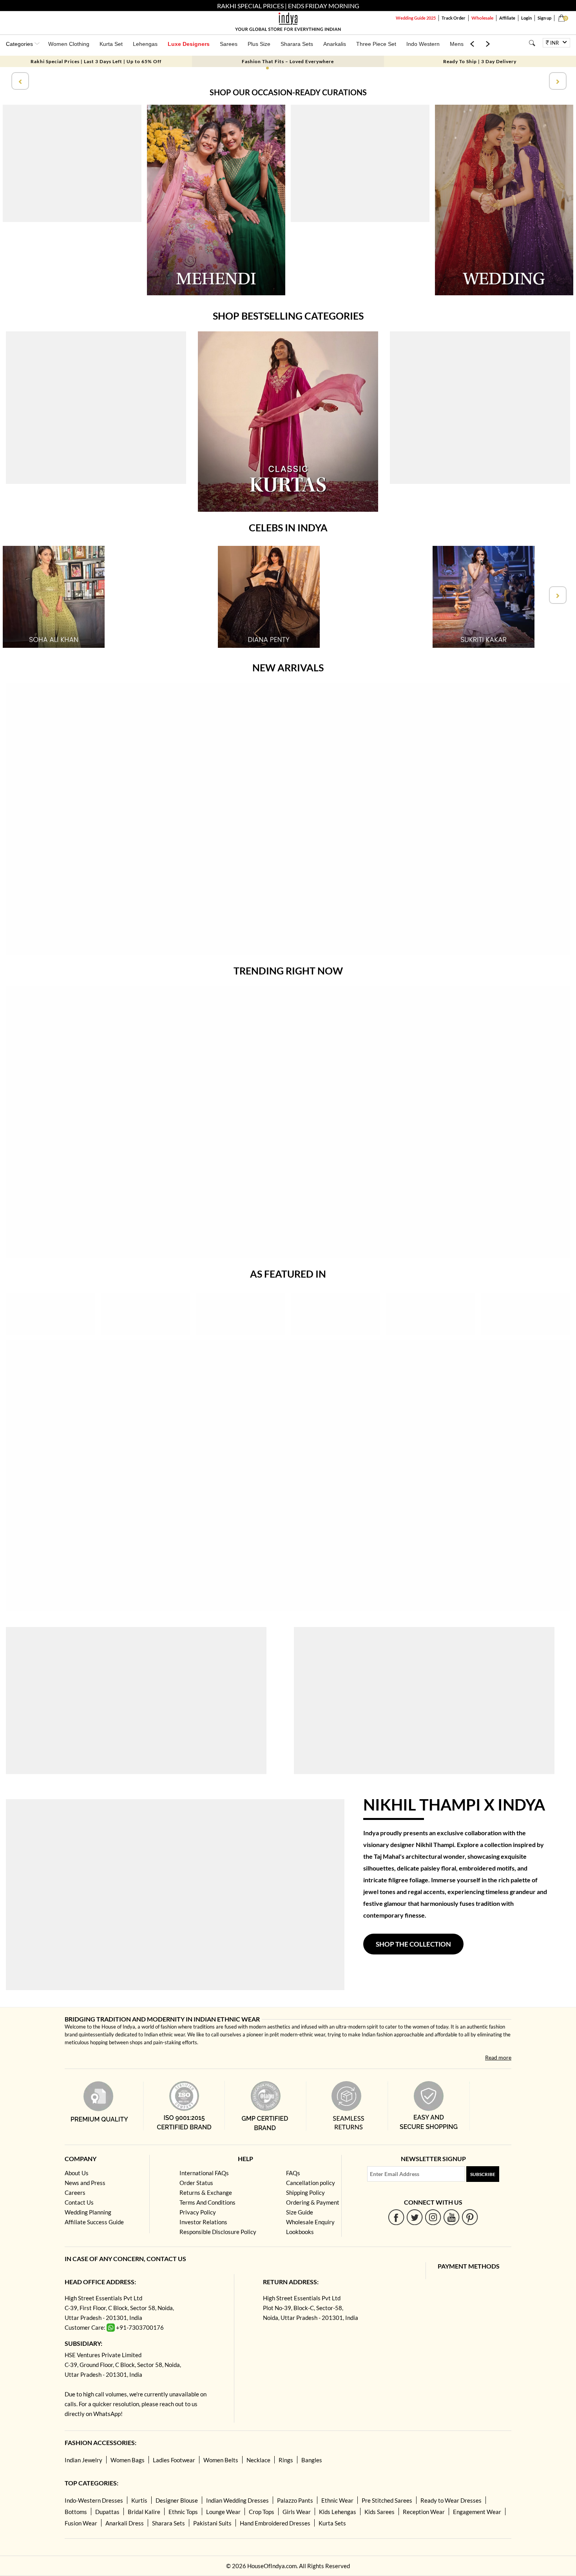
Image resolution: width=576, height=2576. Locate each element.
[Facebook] (396, 2217)
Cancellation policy (311, 2183)
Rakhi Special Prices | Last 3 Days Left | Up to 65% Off (96, 61)
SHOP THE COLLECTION (413, 1944)
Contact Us (79, 2202)
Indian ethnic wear (165, 2034)
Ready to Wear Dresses (451, 2500)
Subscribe (483, 2174)
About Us (77, 2173)
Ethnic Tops (183, 2512)
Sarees (229, 44)
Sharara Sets (297, 44)
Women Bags (128, 2460)
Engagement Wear (477, 2512)
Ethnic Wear (337, 2500)
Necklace (258, 2460)
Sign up (544, 18)
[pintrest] (470, 2217)
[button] (267, 68)
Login (526, 18)
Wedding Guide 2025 (416, 18)
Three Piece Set (376, 44)
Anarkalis (335, 44)
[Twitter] (415, 2217)
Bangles (312, 2460)
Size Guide (300, 2212)
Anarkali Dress (125, 2523)
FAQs (293, 2173)
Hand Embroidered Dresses (275, 2523)
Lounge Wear (223, 2512)
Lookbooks (300, 2232)
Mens (457, 44)
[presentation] (19, 81)
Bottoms (76, 2512)
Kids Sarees (379, 2512)
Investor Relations (203, 2222)
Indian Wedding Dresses (237, 2500)
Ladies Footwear (174, 2460)
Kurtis (139, 2500)
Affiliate (507, 18)
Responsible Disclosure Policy (218, 2232)
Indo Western (423, 44)
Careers (75, 2192)
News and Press (85, 2183)
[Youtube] (452, 2217)
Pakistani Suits (212, 2523)
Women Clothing (69, 44)
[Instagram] (433, 2217)
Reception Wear (424, 2512)
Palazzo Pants (295, 2500)
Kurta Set (111, 44)
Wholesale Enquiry (310, 2222)
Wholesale (482, 18)
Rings (286, 2460)
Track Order (454, 18)
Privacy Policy (198, 2212)
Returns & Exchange (206, 2192)
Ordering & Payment (313, 2202)
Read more (498, 2057)
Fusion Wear (81, 2523)
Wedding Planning (88, 2212)
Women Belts (221, 2460)
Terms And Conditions (207, 2202)
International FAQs (204, 2173)
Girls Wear (297, 2512)
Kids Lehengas (338, 2512)
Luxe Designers (189, 44)
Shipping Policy (305, 2192)
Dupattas (107, 2512)
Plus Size (259, 44)
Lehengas (145, 44)
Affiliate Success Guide (94, 2222)
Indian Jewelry (83, 2460)
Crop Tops (262, 2512)
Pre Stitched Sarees (387, 2500)
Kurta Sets (332, 2523)
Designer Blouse (177, 2500)
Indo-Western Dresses (94, 2500)
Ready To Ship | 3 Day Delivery (480, 61)
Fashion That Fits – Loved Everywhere (288, 61)
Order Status (196, 2183)
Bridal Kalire (144, 2512)
